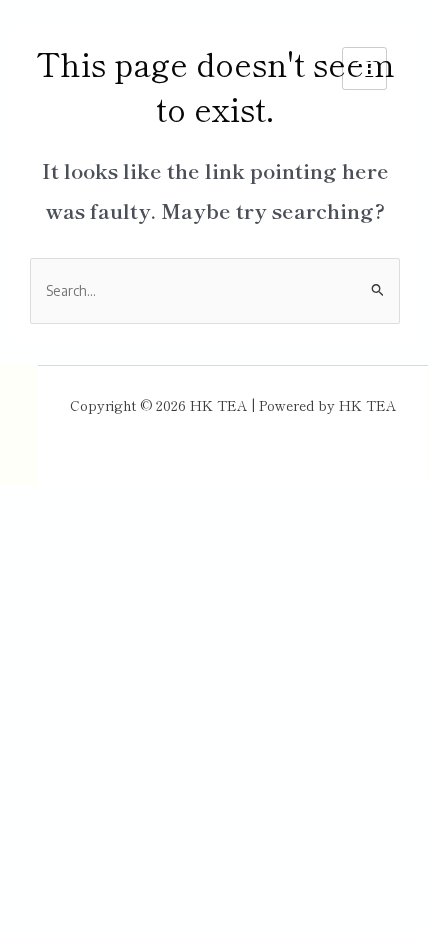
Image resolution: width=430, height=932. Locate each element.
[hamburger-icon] (364, 68)
